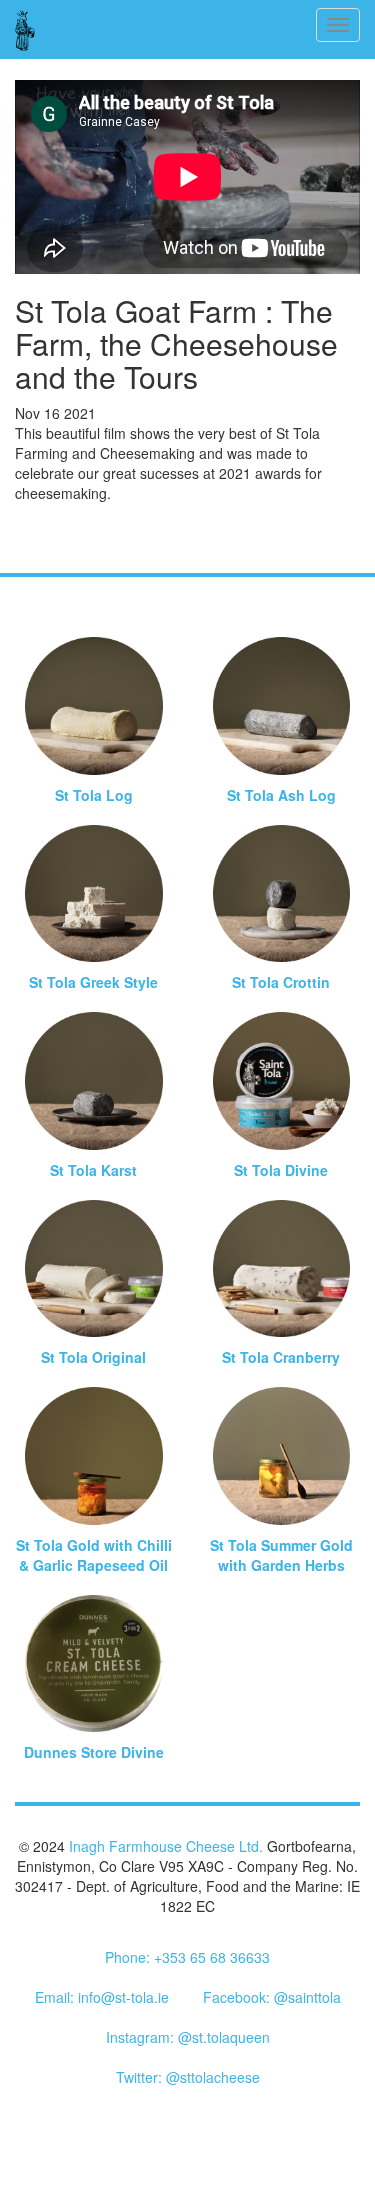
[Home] (25, 29)
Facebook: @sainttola (272, 1997)
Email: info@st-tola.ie (102, 1997)
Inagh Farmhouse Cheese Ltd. (166, 1846)
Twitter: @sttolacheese (188, 2077)
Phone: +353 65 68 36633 (187, 1957)
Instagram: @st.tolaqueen (188, 2037)
